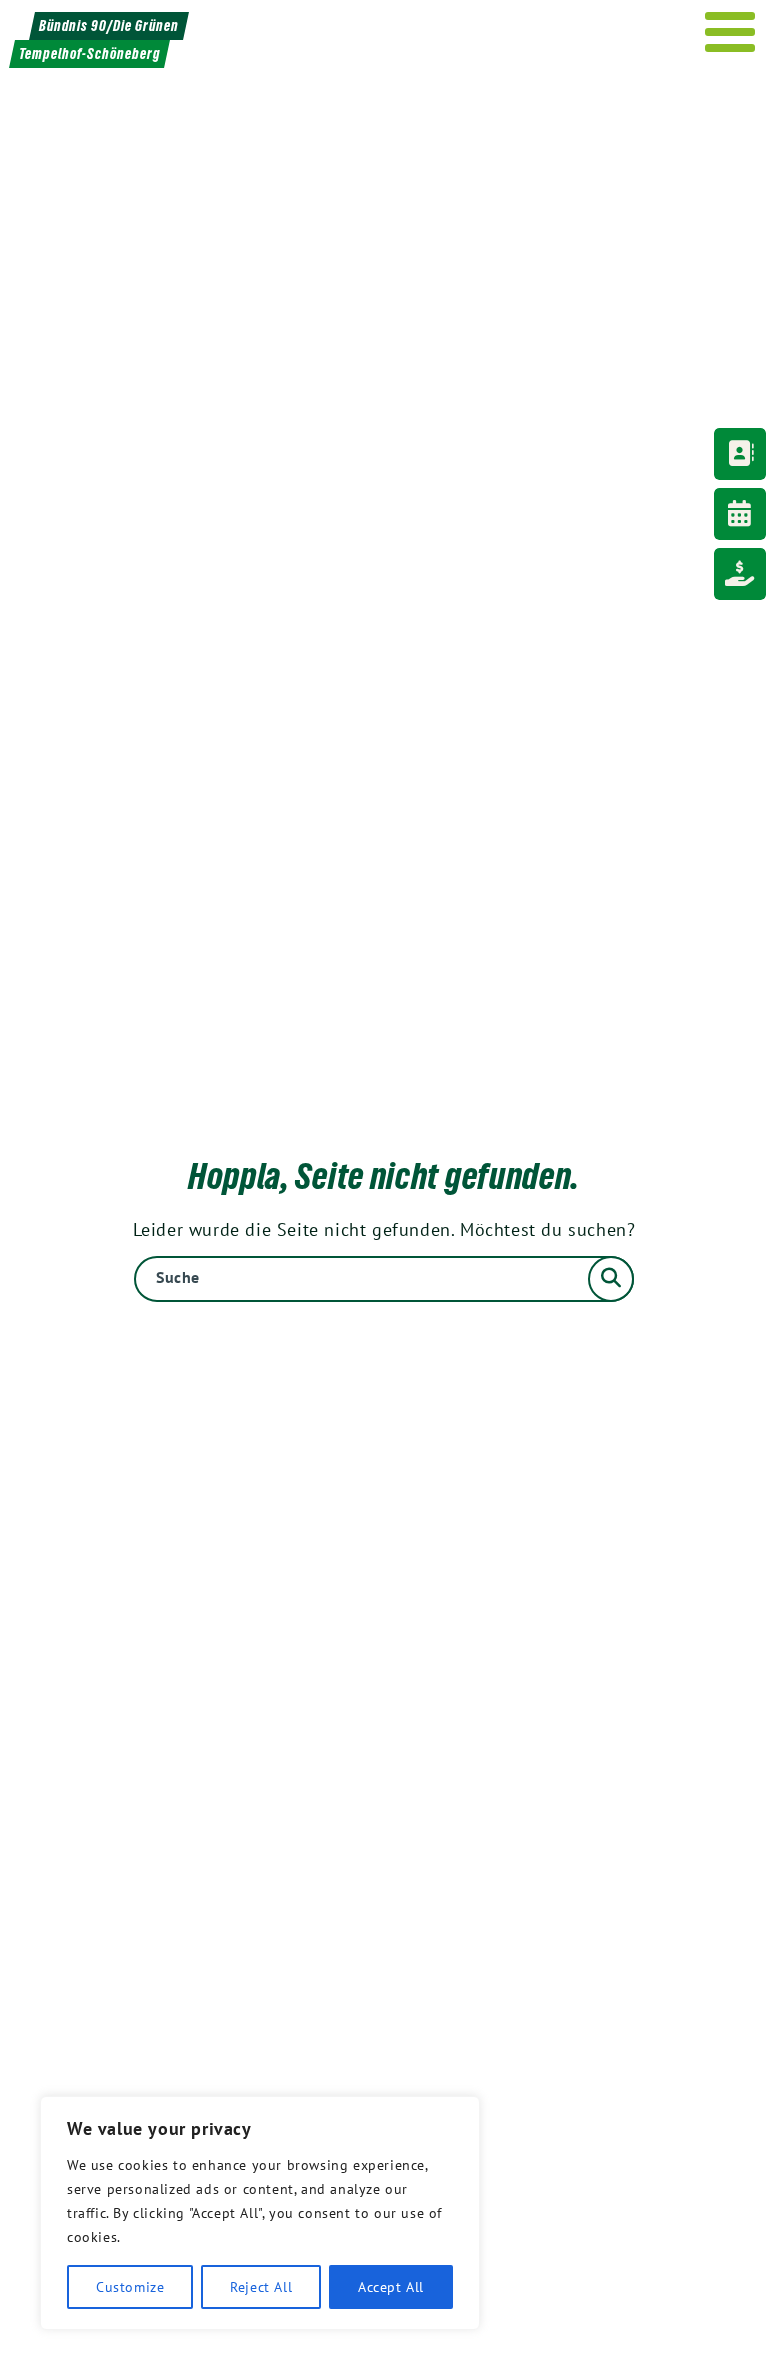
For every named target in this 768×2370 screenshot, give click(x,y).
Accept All (391, 2287)
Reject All (261, 2287)
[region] (260, 2213)
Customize (130, 2287)
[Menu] (730, 32)
